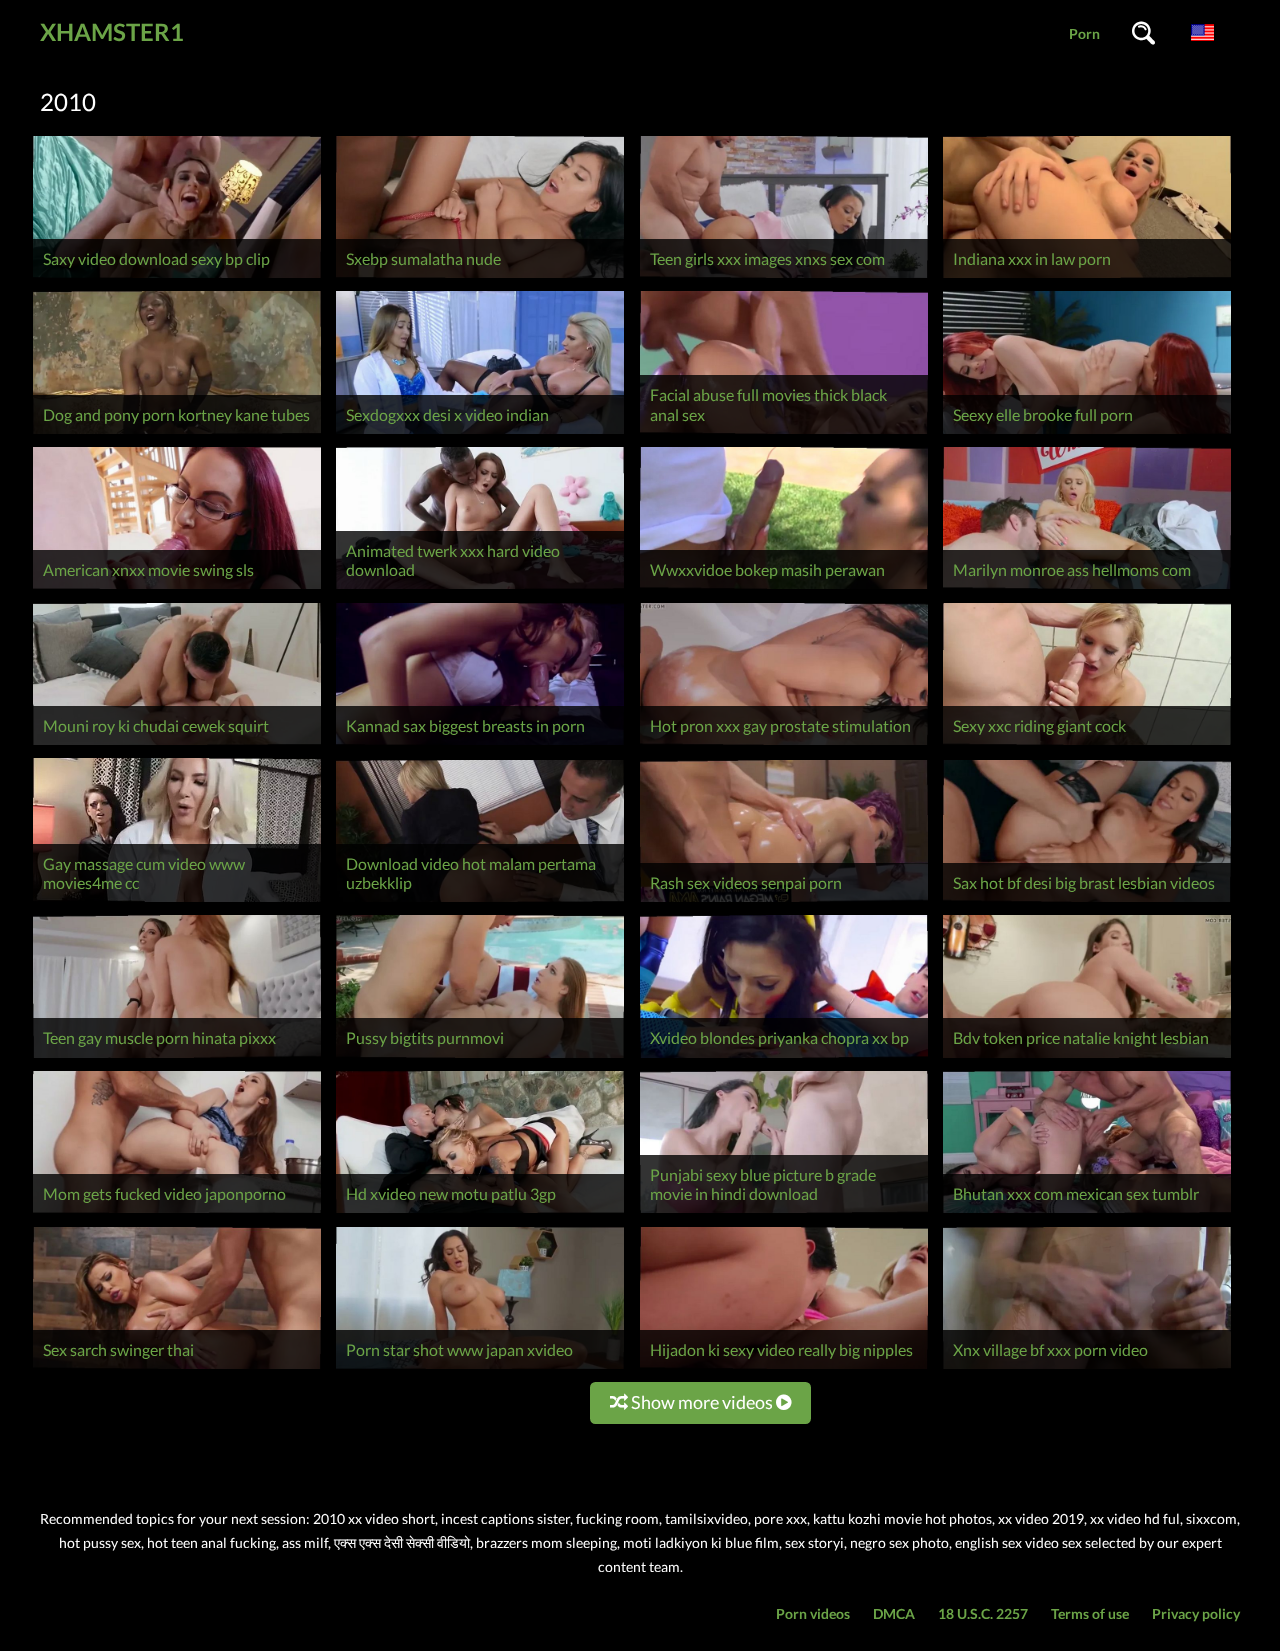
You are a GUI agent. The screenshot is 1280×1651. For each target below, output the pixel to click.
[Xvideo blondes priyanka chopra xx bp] (784, 1057)
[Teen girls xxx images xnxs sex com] (784, 277)
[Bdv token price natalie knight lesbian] (1087, 1057)
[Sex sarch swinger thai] (177, 1368)
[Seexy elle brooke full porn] (1087, 433)
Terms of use (1090, 1613)
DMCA (894, 1613)
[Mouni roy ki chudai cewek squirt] (177, 744)
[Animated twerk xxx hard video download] (480, 588)
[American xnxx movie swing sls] (177, 588)
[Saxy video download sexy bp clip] (177, 277)
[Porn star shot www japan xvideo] (480, 1368)
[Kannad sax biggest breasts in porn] (480, 744)
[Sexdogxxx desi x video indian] (480, 433)
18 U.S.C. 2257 (983, 1613)
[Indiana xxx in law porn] (1087, 277)
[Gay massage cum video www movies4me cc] (177, 901)
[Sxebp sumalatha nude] (480, 277)
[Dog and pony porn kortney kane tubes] (177, 433)
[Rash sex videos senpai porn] (784, 901)
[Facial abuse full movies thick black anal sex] (784, 433)
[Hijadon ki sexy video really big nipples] (784, 1368)
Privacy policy (1196, 1613)
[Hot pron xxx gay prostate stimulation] (784, 744)
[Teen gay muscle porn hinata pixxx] (177, 1057)
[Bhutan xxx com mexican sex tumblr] (1087, 1212)
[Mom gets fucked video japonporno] (177, 1212)
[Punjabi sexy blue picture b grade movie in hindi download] (784, 1212)
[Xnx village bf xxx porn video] (1087, 1368)
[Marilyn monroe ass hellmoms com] (1087, 588)
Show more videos (702, 1402)
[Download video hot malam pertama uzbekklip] (480, 901)
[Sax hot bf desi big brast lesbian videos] (1087, 901)
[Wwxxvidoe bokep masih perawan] (784, 588)
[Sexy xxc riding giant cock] (1087, 744)
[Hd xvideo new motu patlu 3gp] (480, 1212)
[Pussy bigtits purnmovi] (480, 1057)
